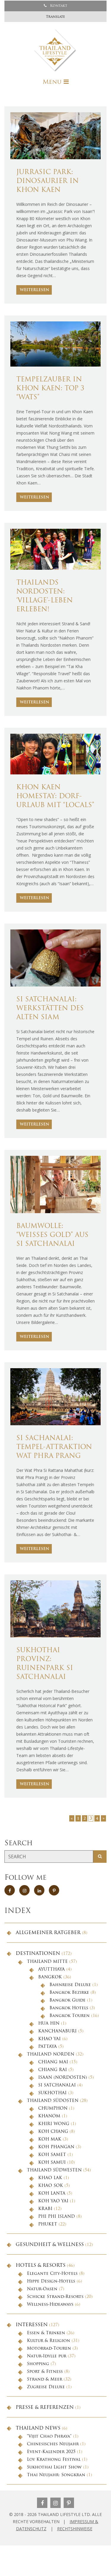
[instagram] (24, 1890)
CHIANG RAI (53, 2070)
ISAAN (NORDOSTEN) (63, 2078)
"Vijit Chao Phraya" (49, 2437)
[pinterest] (54, 1890)
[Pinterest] (69, 2503)
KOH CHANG (53, 2132)
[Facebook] (42, 2503)
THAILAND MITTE (47, 1962)
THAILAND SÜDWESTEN (54, 2170)
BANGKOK (50, 1977)
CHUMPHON (53, 2109)
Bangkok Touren (70, 2016)
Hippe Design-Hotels (51, 2281)
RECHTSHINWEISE (75, 2529)
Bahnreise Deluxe (70, 1985)
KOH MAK (50, 2139)
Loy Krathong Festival (54, 2460)
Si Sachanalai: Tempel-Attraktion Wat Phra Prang (54, 1447)
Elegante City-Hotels (52, 2274)
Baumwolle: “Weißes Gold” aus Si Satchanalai (52, 1235)
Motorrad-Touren (49, 2349)
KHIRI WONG (54, 2124)
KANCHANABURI (57, 2031)
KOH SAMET (52, 2155)
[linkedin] (39, 1890)
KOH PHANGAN (56, 2147)
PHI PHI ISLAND (57, 2217)
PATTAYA (48, 2047)
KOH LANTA (52, 2194)
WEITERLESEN (34, 290)
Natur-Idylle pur (47, 2356)
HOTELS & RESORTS (41, 2266)
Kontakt (58, 6)
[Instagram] (55, 2503)
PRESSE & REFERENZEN (45, 2408)
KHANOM (49, 2116)
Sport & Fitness (45, 2372)
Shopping (38, 2364)
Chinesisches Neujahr (53, 2444)
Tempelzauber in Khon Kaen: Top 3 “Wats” (50, 389)
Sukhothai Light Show (54, 2467)
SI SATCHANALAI (57, 2085)
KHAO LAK (50, 2178)
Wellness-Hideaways (50, 2305)
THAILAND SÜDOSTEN (53, 2101)
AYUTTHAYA (52, 1970)
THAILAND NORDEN (51, 2055)
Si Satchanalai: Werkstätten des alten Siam (50, 1009)
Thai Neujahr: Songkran (56, 2475)
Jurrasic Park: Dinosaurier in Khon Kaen (48, 181)
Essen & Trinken (46, 2333)
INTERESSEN (32, 2325)
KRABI (45, 2209)
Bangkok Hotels (69, 2008)
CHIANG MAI (53, 2062)
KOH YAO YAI (53, 2201)
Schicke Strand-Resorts (55, 2297)
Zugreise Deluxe (46, 2387)
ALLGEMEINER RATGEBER (48, 1933)
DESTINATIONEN (38, 1954)
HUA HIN (49, 2024)
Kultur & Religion (49, 2341)
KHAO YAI (49, 2039)
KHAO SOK (51, 2186)
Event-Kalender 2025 (51, 2452)
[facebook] (10, 1890)
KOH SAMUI (52, 2163)
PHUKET (48, 2224)
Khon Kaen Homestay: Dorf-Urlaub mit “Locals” (55, 797)
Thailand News (38, 2428)
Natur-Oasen (42, 2289)
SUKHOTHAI (52, 2093)
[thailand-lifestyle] (55, 50)
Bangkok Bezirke (69, 1993)
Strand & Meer (45, 2380)
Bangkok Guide (67, 2000)
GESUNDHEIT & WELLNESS (50, 2245)
